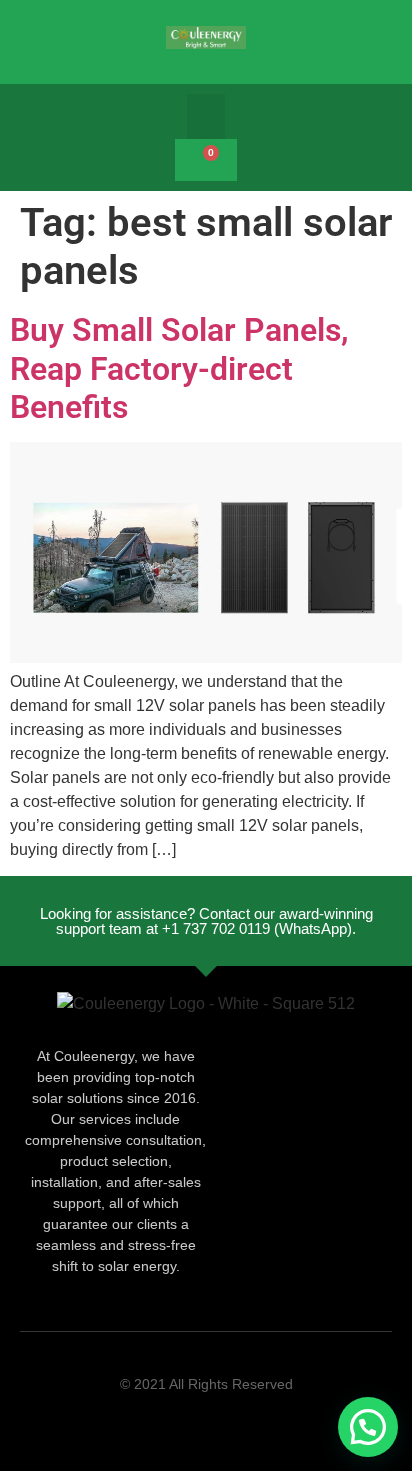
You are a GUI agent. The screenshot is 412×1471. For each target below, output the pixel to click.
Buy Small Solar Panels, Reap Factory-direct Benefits (179, 368)
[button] (206, 116)
